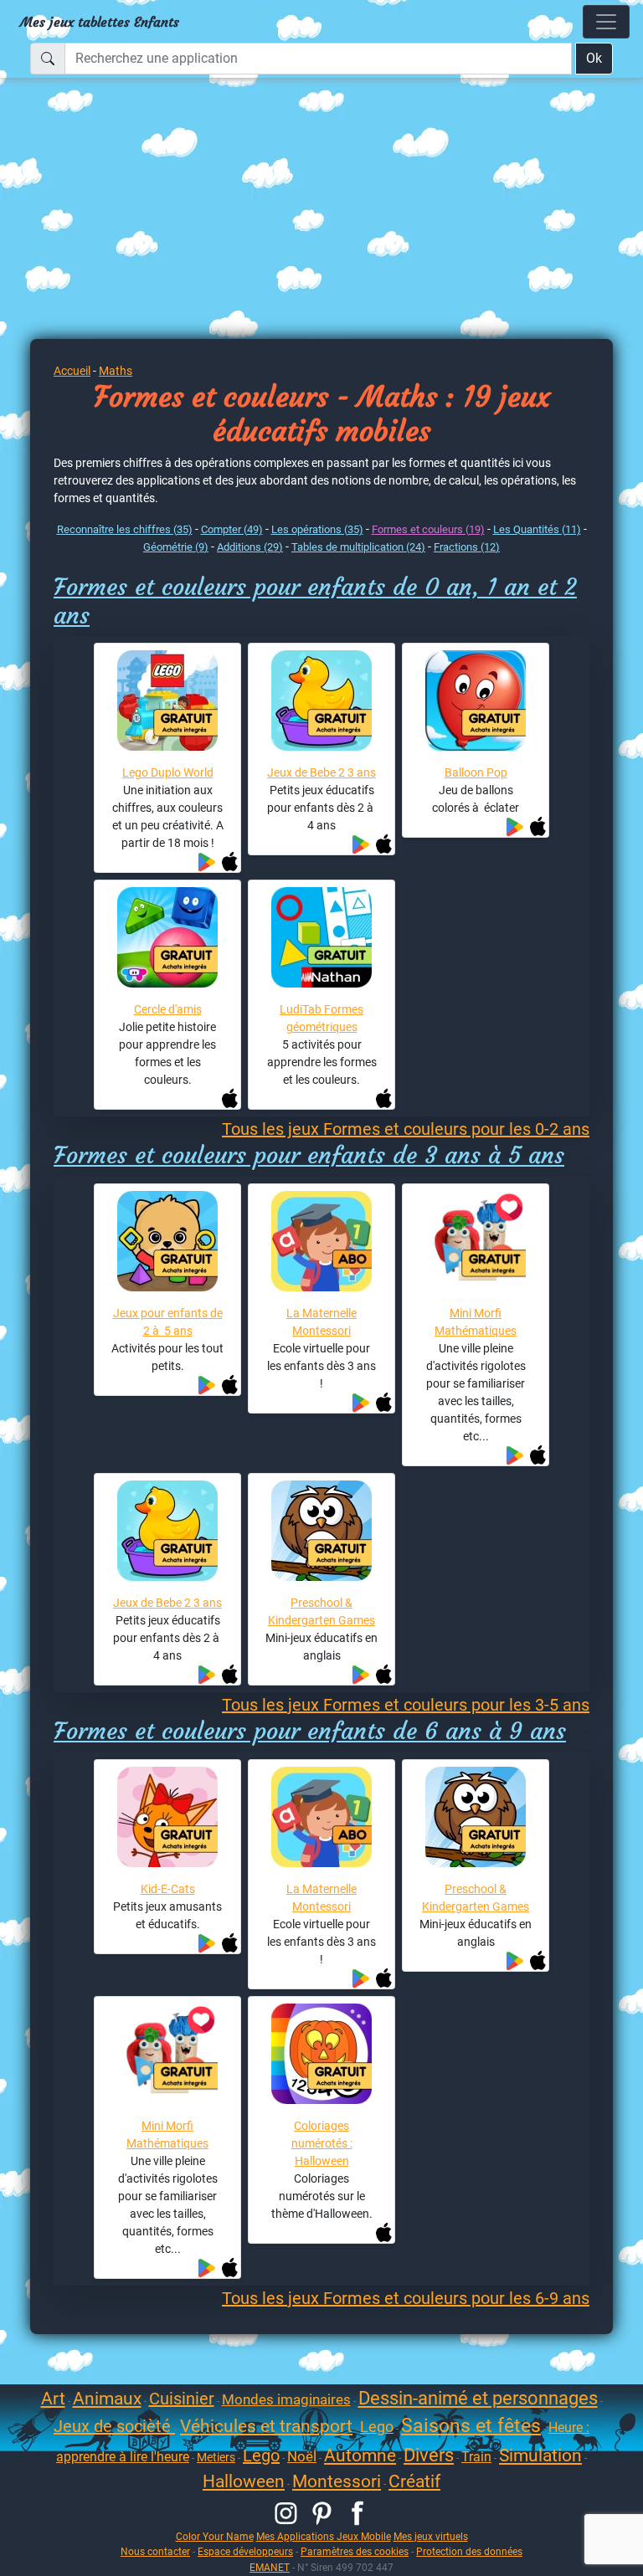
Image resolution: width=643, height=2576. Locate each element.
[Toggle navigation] (606, 22)
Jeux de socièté (114, 2426)
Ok (594, 58)
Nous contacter (155, 2551)
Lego (377, 2427)
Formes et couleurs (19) (428, 529)
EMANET (270, 2567)
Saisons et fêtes (471, 2426)
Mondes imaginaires (286, 2399)
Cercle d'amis (168, 1009)
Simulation (540, 2455)
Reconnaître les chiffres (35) (125, 529)
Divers (429, 2455)
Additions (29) (250, 547)
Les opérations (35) (317, 529)
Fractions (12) (467, 547)
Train (476, 2457)
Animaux (107, 2399)
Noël (302, 2456)
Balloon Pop (476, 772)
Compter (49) (232, 529)
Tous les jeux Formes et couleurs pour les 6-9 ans (406, 2298)
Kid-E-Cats (168, 1889)
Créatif (414, 2481)
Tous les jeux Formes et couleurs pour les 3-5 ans (406, 1705)
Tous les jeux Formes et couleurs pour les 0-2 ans (406, 1129)
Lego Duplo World (168, 772)
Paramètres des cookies (355, 2551)
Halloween (244, 2481)
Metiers (216, 2457)
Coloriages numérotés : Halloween (322, 2143)
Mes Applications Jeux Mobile (324, 2536)
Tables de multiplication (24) (358, 547)
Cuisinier (182, 2399)
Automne (360, 2455)
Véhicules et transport (266, 2426)
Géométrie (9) (176, 547)
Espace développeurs (245, 2551)
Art (53, 2399)
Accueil (72, 371)
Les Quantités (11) (537, 529)
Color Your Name (215, 2536)
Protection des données (469, 2551)
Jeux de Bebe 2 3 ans (321, 772)
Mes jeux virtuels (431, 2536)
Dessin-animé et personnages (478, 2398)
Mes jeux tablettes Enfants (100, 22)
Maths (116, 371)
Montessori (337, 2481)
